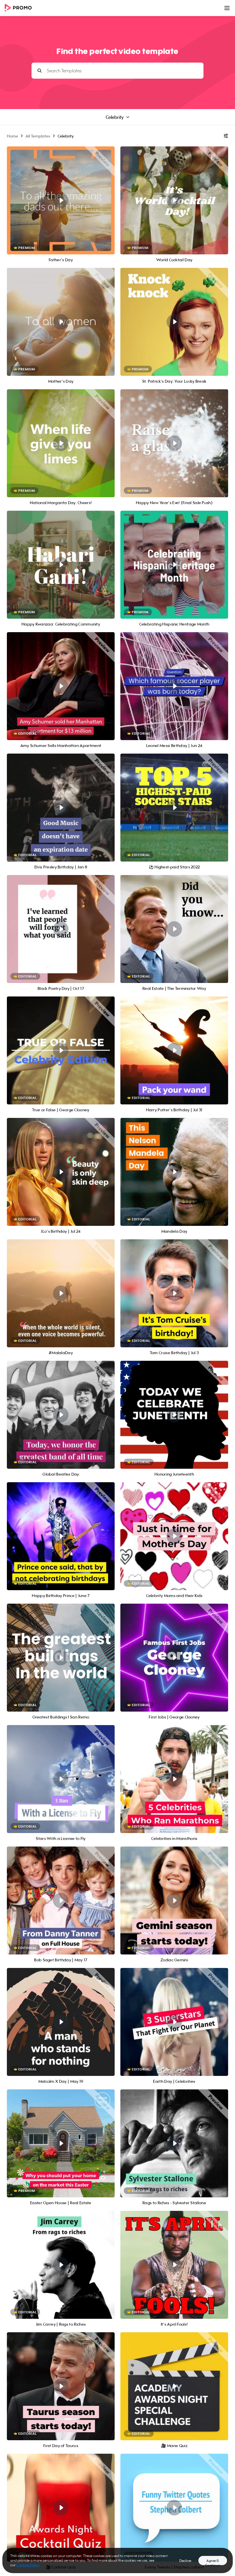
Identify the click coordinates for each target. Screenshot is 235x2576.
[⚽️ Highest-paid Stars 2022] (174, 808)
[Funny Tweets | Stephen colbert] (174, 2508)
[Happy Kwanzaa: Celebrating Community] (61, 565)
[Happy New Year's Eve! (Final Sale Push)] (174, 443)
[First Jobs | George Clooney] (174, 1658)
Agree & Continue (213, 2562)
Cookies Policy (28, 2565)
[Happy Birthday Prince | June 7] (61, 1536)
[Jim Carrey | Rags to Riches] (61, 2265)
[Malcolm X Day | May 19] (61, 2022)
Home (12, 136)
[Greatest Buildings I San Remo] (61, 1658)
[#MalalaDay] (61, 1293)
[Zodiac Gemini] (174, 1900)
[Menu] (227, 8)
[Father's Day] (61, 200)
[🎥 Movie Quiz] (174, 2386)
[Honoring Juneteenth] (174, 1415)
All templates (38, 136)
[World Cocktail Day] (174, 200)
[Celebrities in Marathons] (174, 1779)
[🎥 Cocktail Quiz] (61, 2508)
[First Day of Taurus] (61, 2386)
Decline (185, 2561)
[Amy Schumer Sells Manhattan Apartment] (61, 686)
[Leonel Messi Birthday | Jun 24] (174, 686)
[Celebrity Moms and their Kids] (174, 1536)
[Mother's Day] (61, 322)
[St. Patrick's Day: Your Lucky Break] (174, 322)
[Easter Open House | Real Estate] (61, 2143)
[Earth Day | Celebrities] (174, 2022)
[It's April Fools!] (174, 2265)
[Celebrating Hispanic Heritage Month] (174, 565)
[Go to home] (20, 8)
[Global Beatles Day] (61, 1415)
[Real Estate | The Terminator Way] (174, 929)
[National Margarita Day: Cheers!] (61, 443)
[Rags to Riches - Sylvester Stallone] (174, 2143)
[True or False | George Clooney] (61, 1050)
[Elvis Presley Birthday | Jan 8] (61, 808)
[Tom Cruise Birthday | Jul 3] (174, 1293)
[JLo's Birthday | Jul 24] (61, 1172)
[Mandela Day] (174, 1172)
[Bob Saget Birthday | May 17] (61, 1900)
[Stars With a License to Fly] (61, 1779)
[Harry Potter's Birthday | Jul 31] (174, 1050)
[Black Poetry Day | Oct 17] (61, 929)
